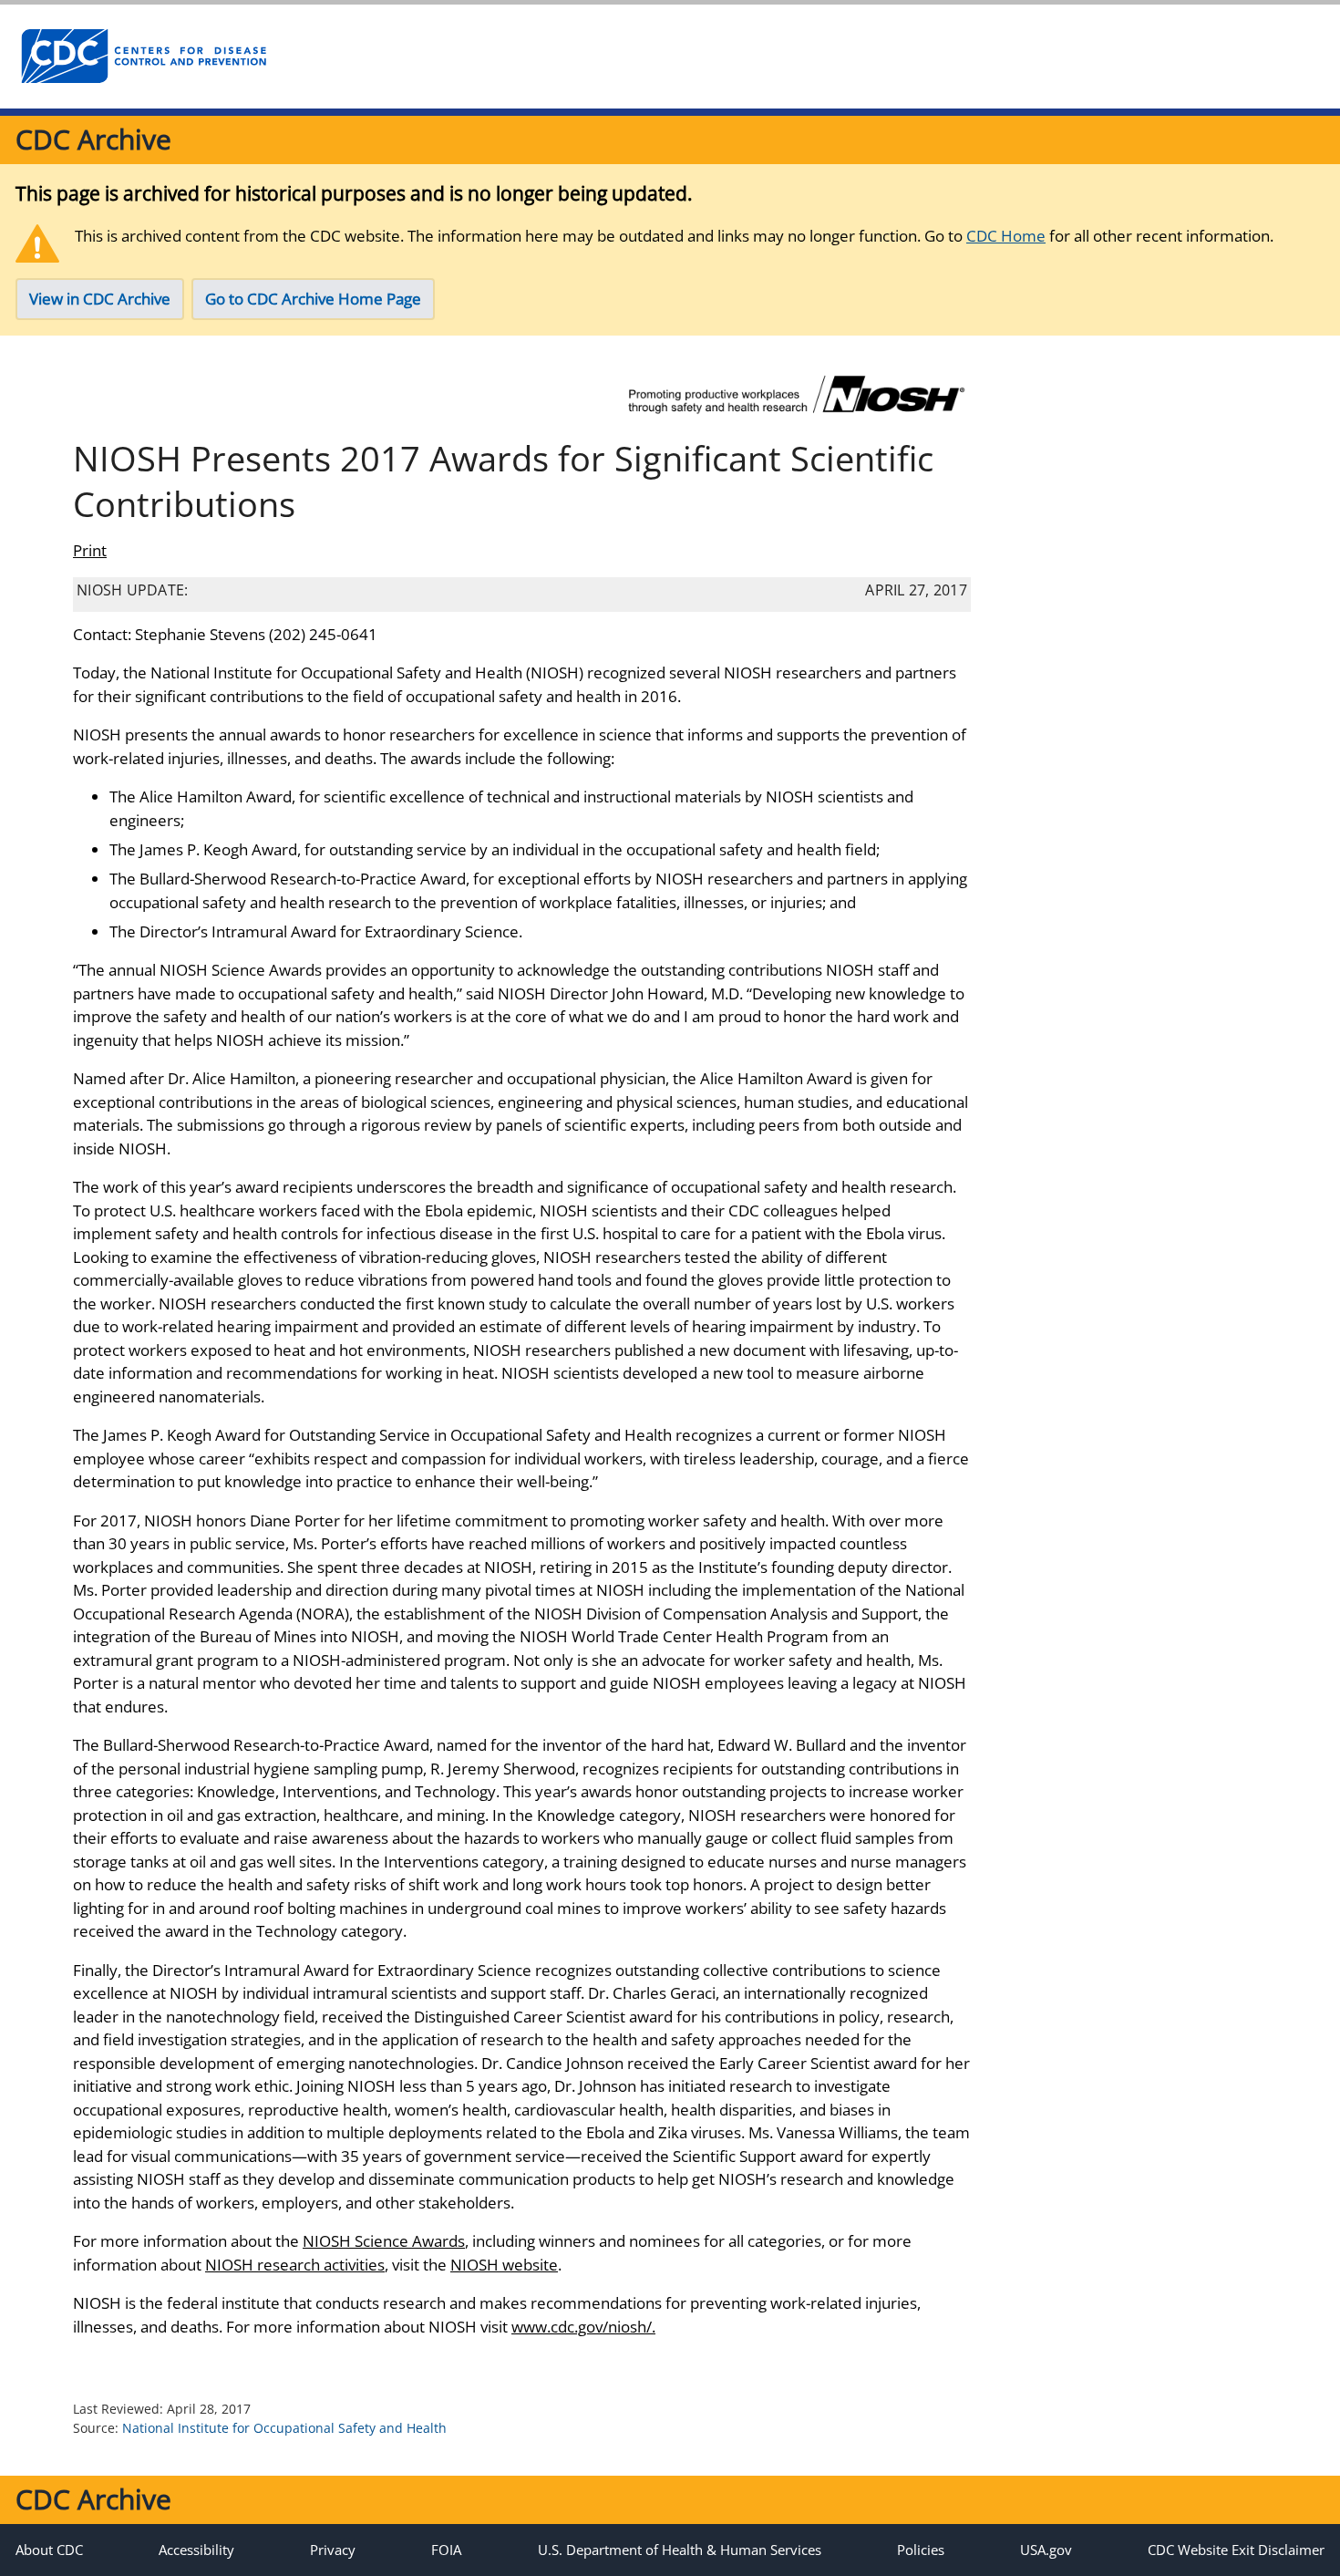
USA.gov (1046, 2550)
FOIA (446, 2550)
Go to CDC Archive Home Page (313, 299)
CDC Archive (93, 139)
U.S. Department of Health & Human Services (680, 2550)
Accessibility (196, 2550)
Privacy (333, 2550)
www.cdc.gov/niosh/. (583, 2327)
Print (90, 550)
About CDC (49, 2550)
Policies (921, 2550)
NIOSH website (504, 2265)
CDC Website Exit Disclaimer (1236, 2550)
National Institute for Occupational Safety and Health (284, 2428)
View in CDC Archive (100, 299)
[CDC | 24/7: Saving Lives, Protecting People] (143, 57)
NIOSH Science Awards (384, 2241)
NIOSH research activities (295, 2265)
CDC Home (1006, 236)
